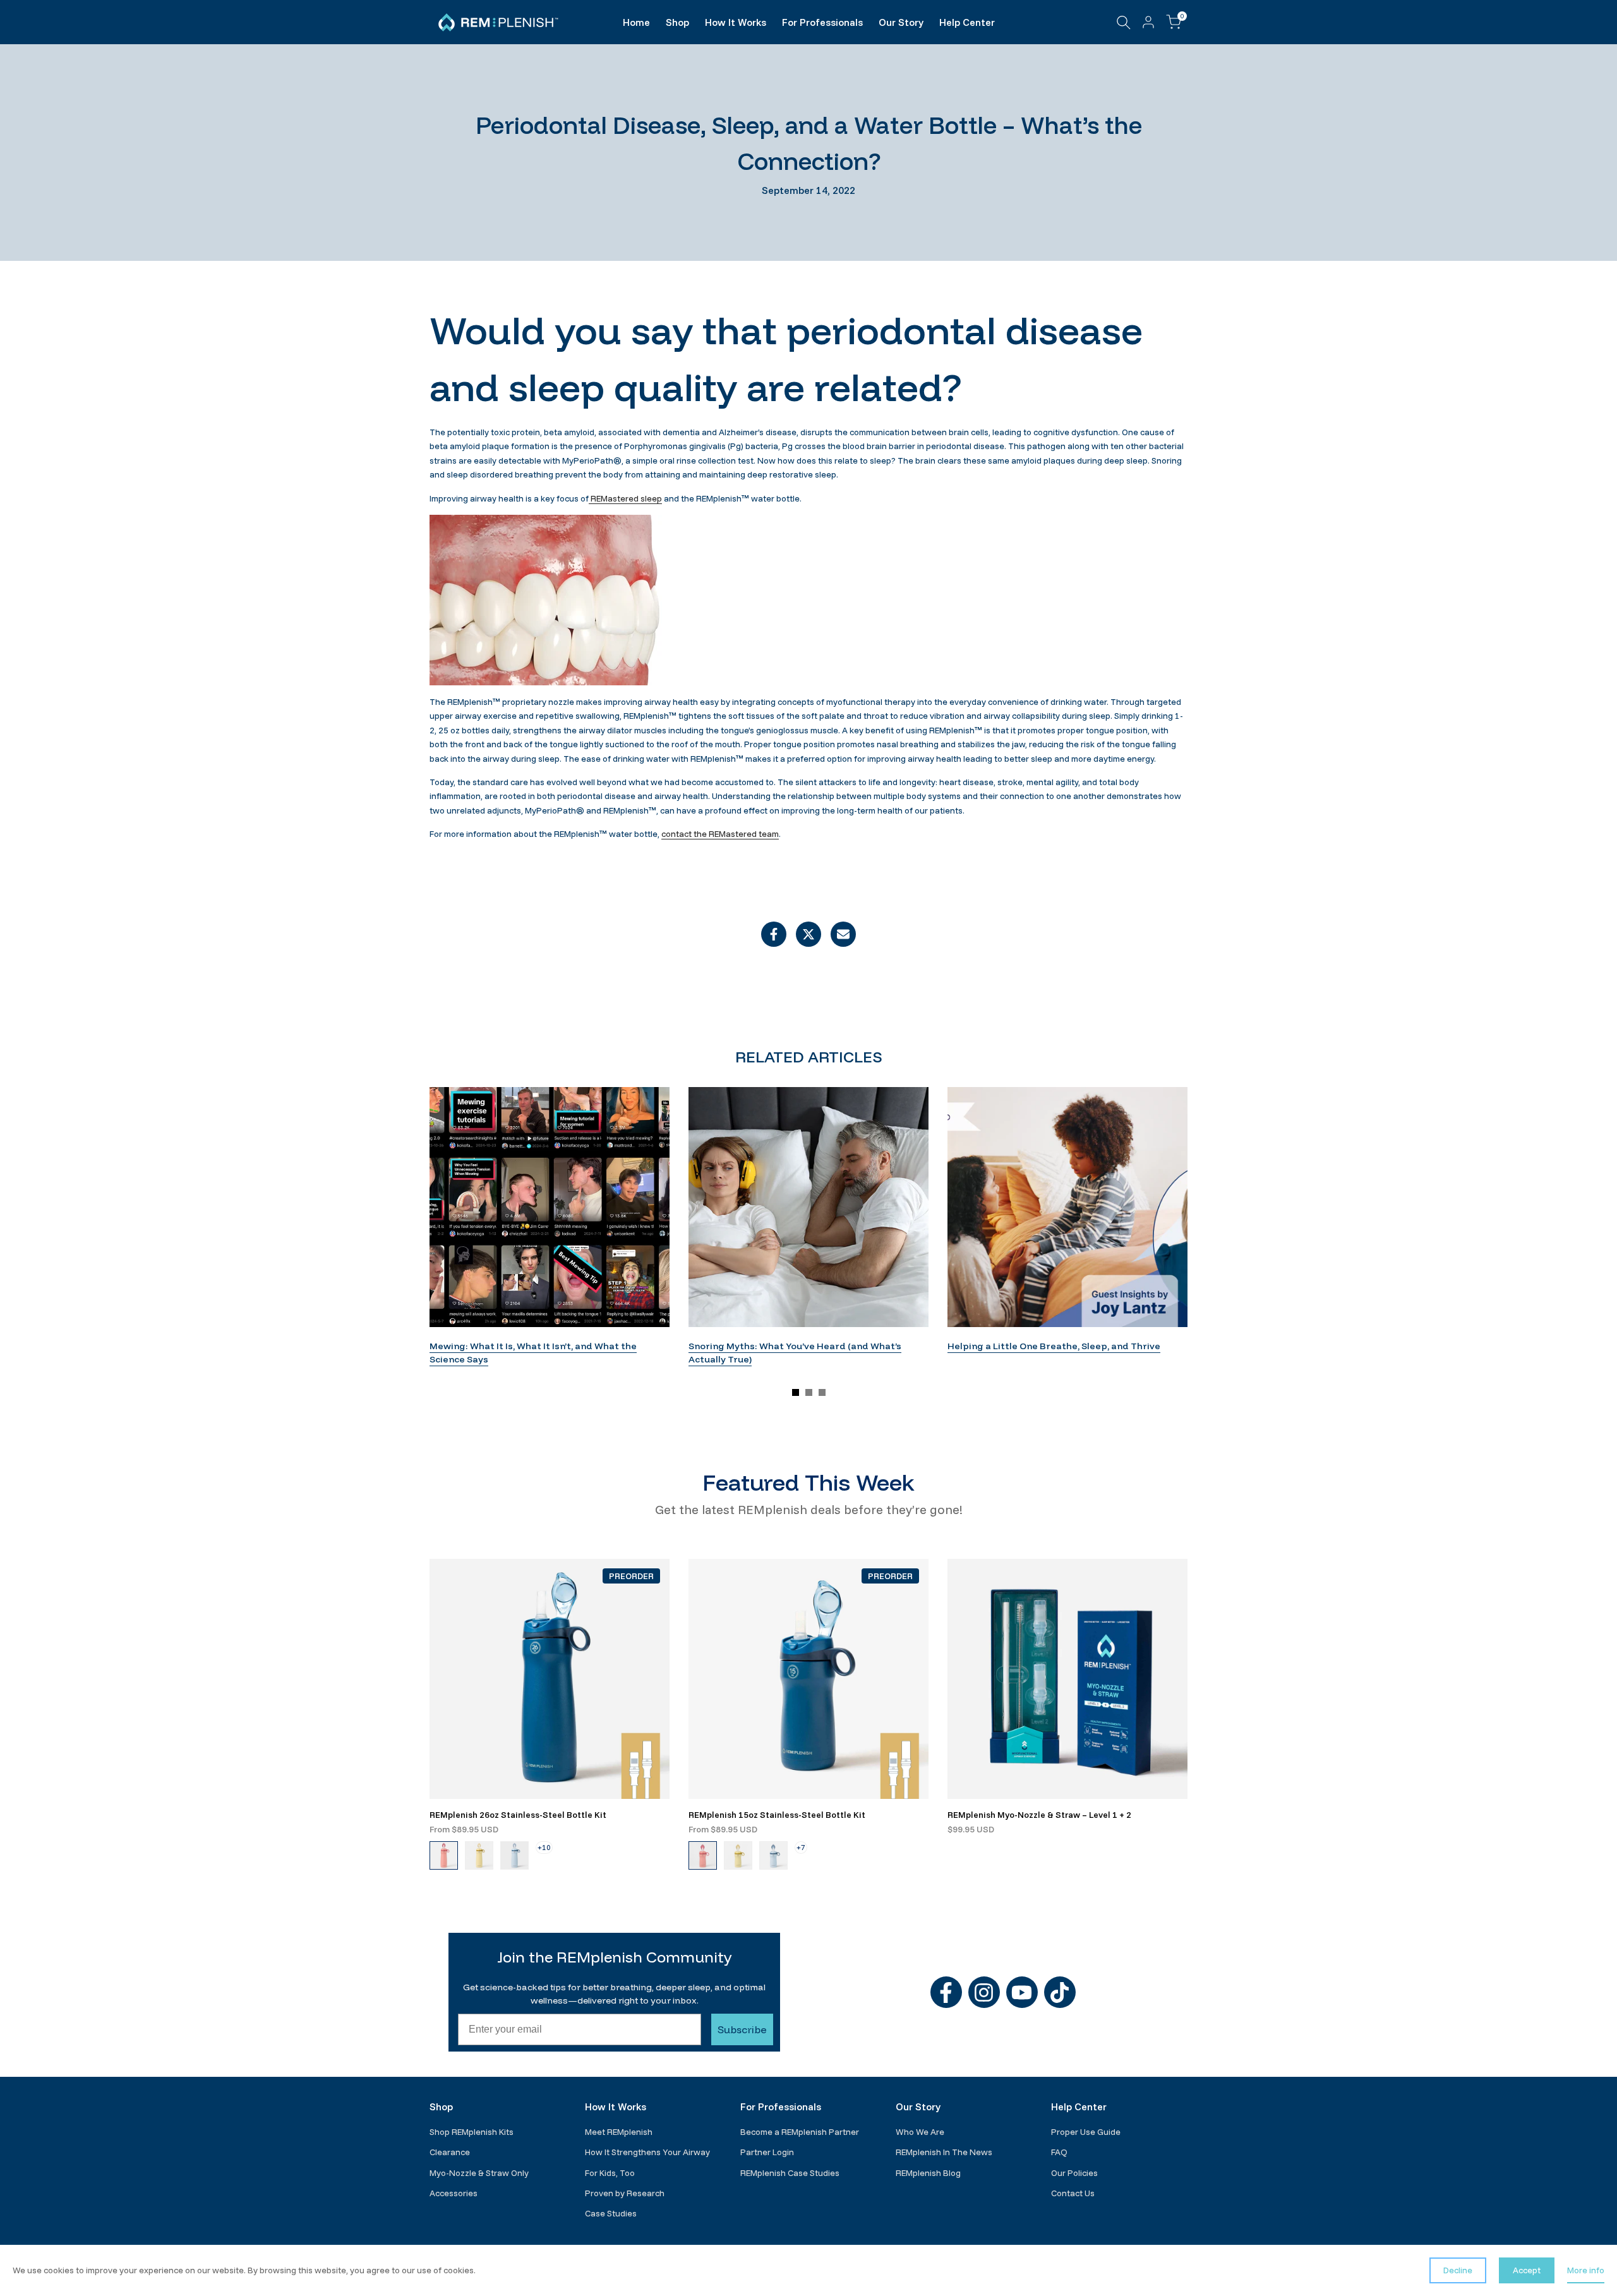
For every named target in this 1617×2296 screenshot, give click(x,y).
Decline (1458, 2270)
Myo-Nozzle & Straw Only (479, 2173)
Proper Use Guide (1086, 2132)
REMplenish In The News (944, 2152)
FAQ (1059, 2152)
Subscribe (742, 2029)
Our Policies (1074, 2173)
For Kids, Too (610, 2173)
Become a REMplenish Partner (800, 2132)
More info (1586, 2270)
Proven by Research (625, 2193)
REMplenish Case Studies (790, 2173)
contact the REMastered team (720, 834)
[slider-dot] (796, 1392)
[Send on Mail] (843, 934)
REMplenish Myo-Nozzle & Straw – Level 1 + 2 (1039, 1815)
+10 (544, 1847)
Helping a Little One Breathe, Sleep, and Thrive (1054, 1346)
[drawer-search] (1124, 22)
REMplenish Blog (928, 2173)
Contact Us (1073, 2193)
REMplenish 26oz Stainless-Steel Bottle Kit (518, 1815)
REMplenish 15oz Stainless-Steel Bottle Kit (777, 1815)
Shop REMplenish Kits (472, 2132)
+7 (801, 1847)
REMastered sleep (625, 498)
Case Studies (611, 2213)
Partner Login (767, 2152)
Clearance (450, 2152)
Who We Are (920, 2132)
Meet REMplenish (619, 2132)
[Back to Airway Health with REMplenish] (808, 994)
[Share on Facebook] (774, 934)
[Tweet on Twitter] (808, 934)
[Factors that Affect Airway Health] (745, 994)
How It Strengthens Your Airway (647, 2152)
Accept (1527, 2270)
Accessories (454, 2193)
